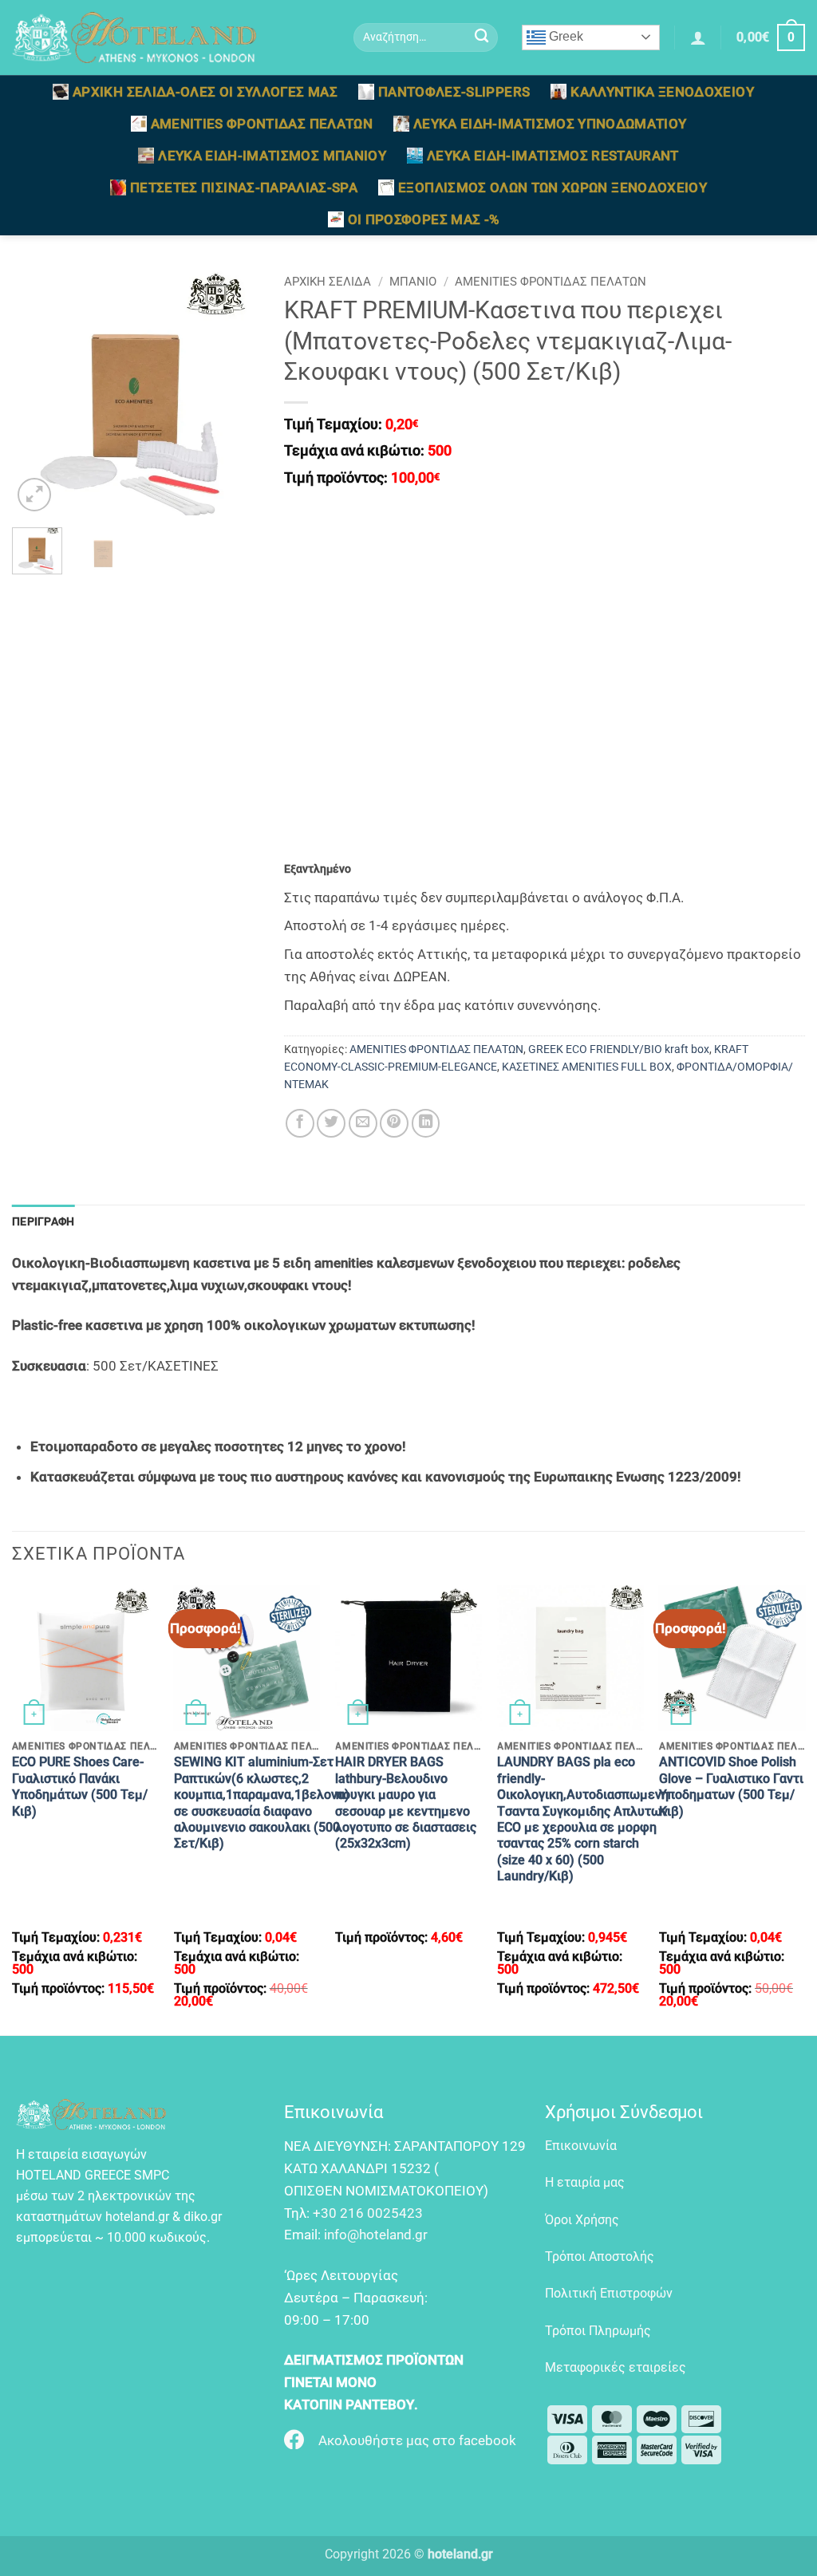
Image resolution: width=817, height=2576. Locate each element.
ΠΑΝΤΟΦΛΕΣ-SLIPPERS (454, 92)
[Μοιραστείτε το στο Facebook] (300, 1123)
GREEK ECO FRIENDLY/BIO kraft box (619, 1049)
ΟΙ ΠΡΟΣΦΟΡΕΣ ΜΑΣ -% (424, 219)
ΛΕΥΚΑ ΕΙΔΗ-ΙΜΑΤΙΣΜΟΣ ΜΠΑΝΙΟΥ (272, 156)
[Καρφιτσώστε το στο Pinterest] (394, 1123)
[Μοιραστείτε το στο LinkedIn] (426, 1123)
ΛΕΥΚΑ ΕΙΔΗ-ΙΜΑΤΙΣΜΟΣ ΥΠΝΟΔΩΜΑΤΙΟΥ (550, 124)
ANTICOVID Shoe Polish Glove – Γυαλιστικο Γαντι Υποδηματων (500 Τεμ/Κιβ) (731, 1786)
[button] (698, 37)
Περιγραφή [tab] (43, 1221)
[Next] (235, 392)
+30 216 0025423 (368, 2213)
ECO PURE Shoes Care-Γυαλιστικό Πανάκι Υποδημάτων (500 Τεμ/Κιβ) (80, 1786)
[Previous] (37, 392)
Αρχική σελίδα (328, 282)
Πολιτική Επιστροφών (609, 2293)
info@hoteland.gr (376, 2235)
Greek (564, 36)
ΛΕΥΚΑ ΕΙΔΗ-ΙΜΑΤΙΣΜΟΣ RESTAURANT (553, 156)
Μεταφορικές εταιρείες (616, 2367)
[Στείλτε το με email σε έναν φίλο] (363, 1123)
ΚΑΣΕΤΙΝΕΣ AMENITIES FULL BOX (587, 1067)
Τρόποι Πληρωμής (598, 2331)
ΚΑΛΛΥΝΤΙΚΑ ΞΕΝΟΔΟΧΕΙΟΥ (662, 92)
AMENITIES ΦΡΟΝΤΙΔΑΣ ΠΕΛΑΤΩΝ (262, 124)
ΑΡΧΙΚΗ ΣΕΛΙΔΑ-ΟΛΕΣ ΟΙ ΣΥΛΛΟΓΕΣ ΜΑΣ (205, 92)
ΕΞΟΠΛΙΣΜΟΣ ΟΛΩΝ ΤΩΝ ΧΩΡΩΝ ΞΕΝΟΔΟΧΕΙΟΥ (553, 187)
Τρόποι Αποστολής (600, 2256)
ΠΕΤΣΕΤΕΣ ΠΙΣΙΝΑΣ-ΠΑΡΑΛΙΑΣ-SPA (244, 187)
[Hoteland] (171, 37)
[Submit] (482, 38)
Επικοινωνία (581, 2146)
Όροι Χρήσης (582, 2220)
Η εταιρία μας (585, 2182)
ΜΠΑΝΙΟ (413, 282)
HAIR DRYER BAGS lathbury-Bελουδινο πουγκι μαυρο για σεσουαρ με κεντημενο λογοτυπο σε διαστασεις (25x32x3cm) (406, 1803)
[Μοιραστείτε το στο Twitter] (331, 1123)
